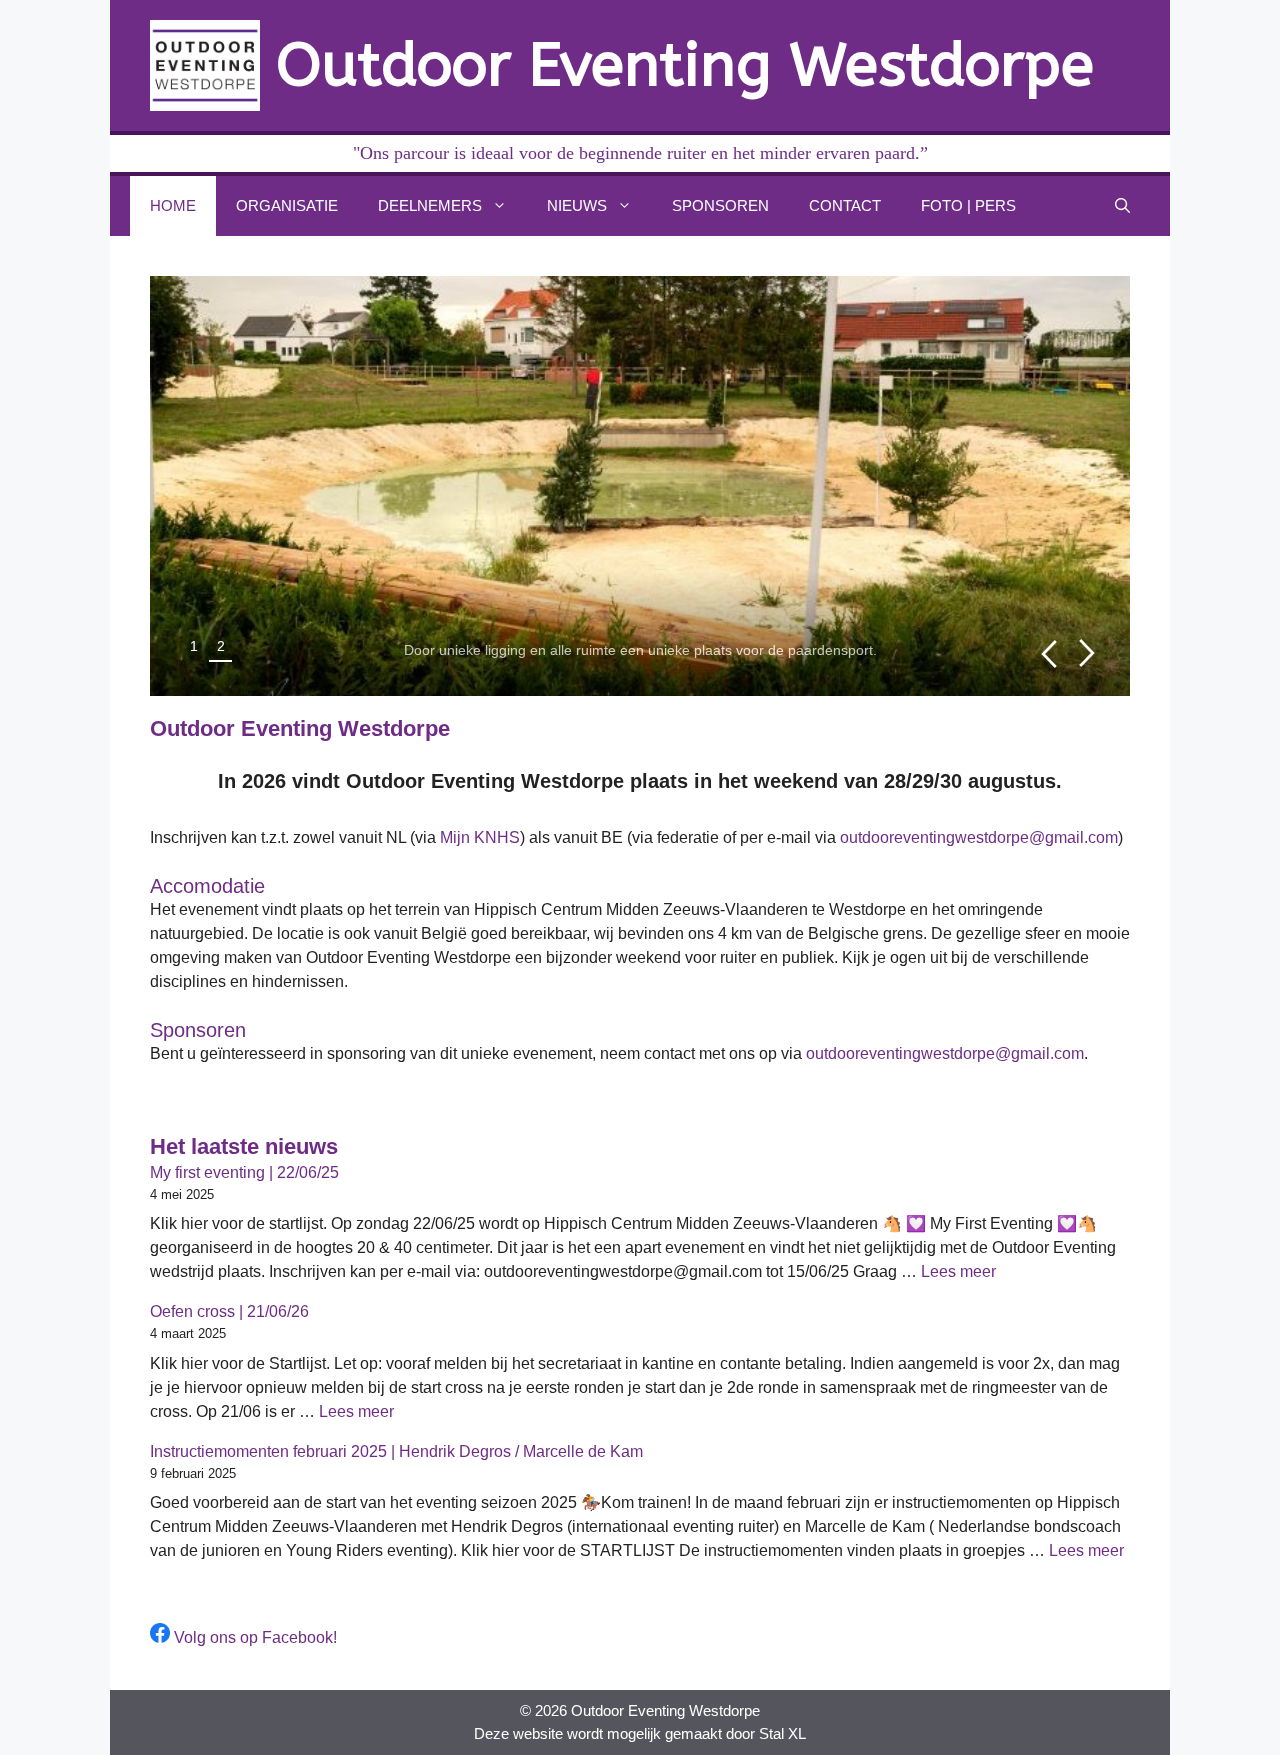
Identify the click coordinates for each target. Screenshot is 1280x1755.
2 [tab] (221, 646)
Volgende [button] (1087, 653)
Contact (845, 205)
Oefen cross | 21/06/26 (229, 1311)
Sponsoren (720, 205)
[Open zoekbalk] (1122, 206)
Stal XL (782, 1733)
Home (173, 205)
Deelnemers (430, 205)
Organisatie (287, 205)
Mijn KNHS (480, 837)
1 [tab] (194, 646)
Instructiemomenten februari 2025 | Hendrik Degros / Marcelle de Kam (396, 1451)
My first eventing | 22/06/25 (244, 1172)
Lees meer (958, 1271)
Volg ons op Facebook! (253, 1637)
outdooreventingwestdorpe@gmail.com (979, 837)
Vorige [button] (1048, 653)
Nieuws (577, 205)
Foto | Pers (968, 205)
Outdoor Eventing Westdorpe (685, 65)
